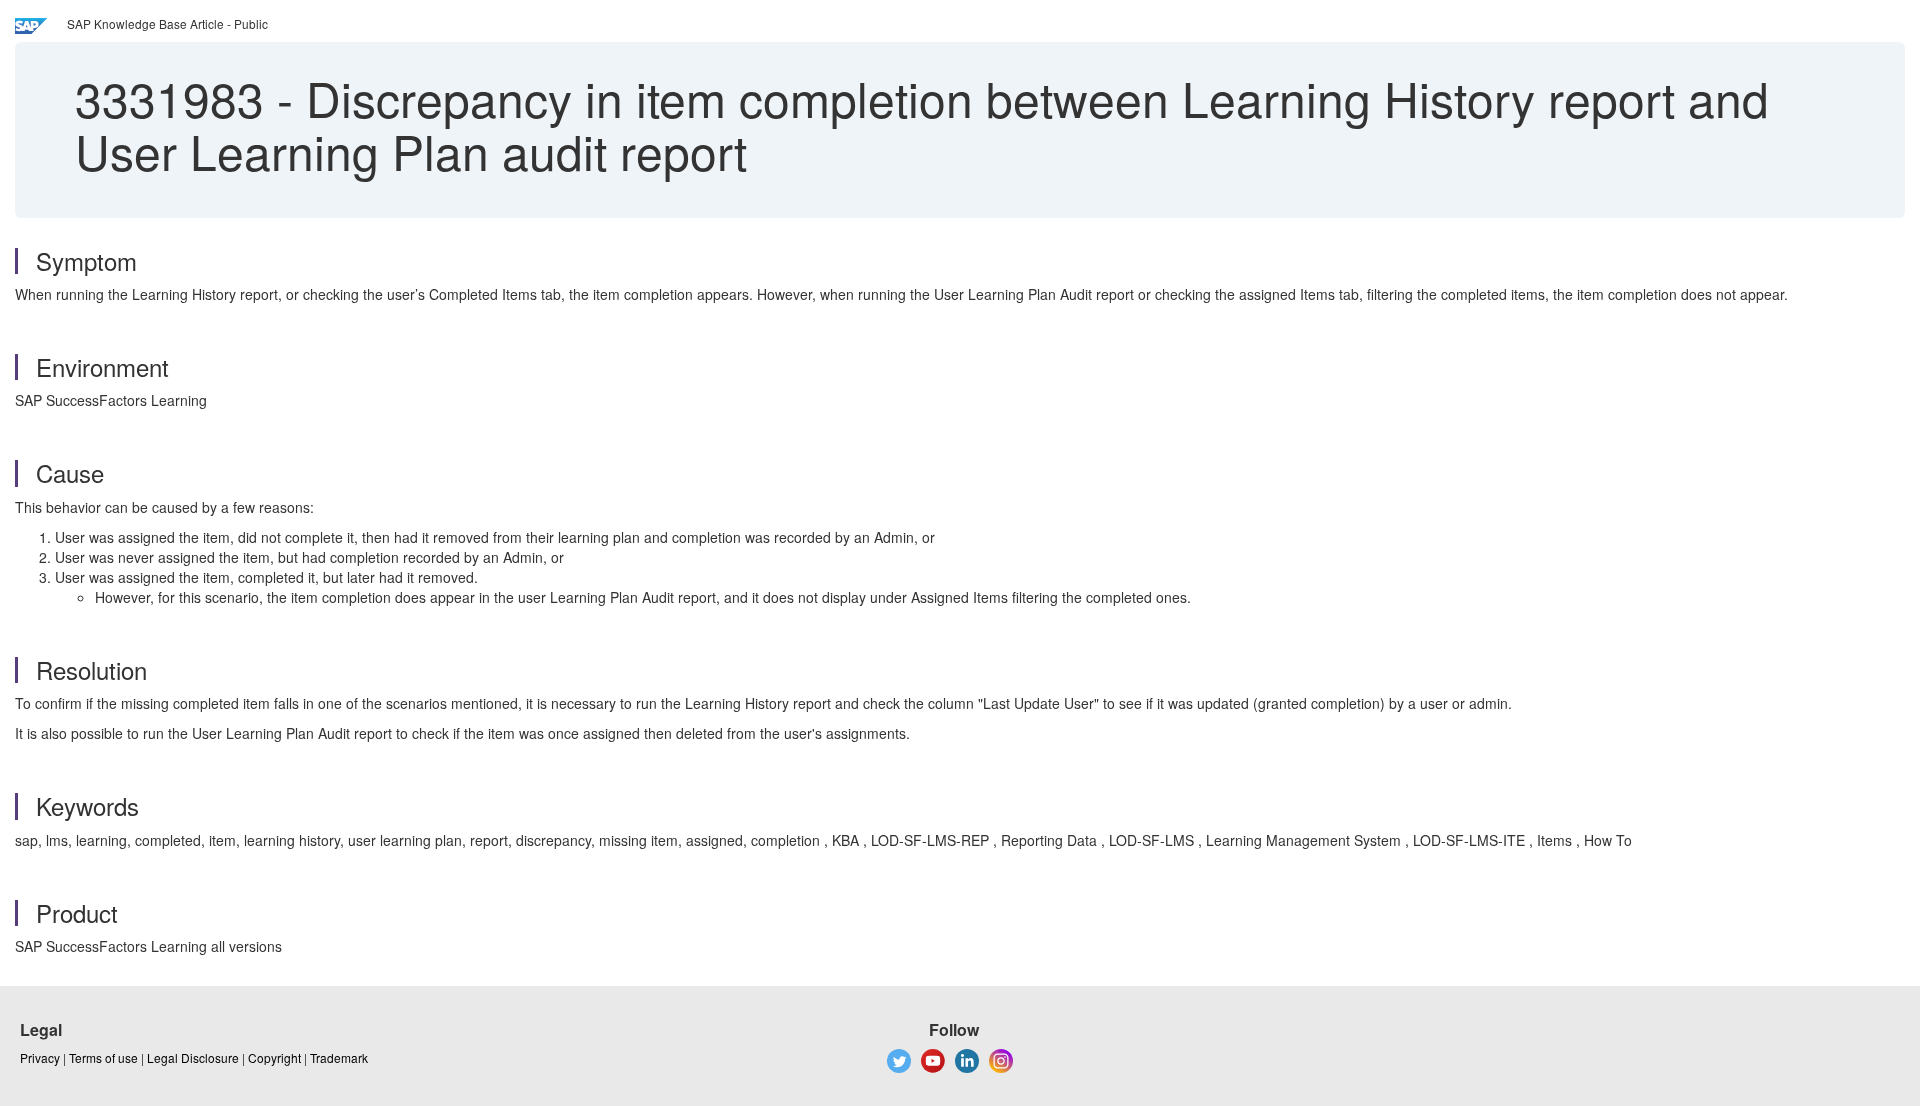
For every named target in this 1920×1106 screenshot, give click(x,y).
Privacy (40, 1057)
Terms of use (103, 1057)
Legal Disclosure (193, 1057)
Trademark (339, 1057)
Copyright (274, 1057)
